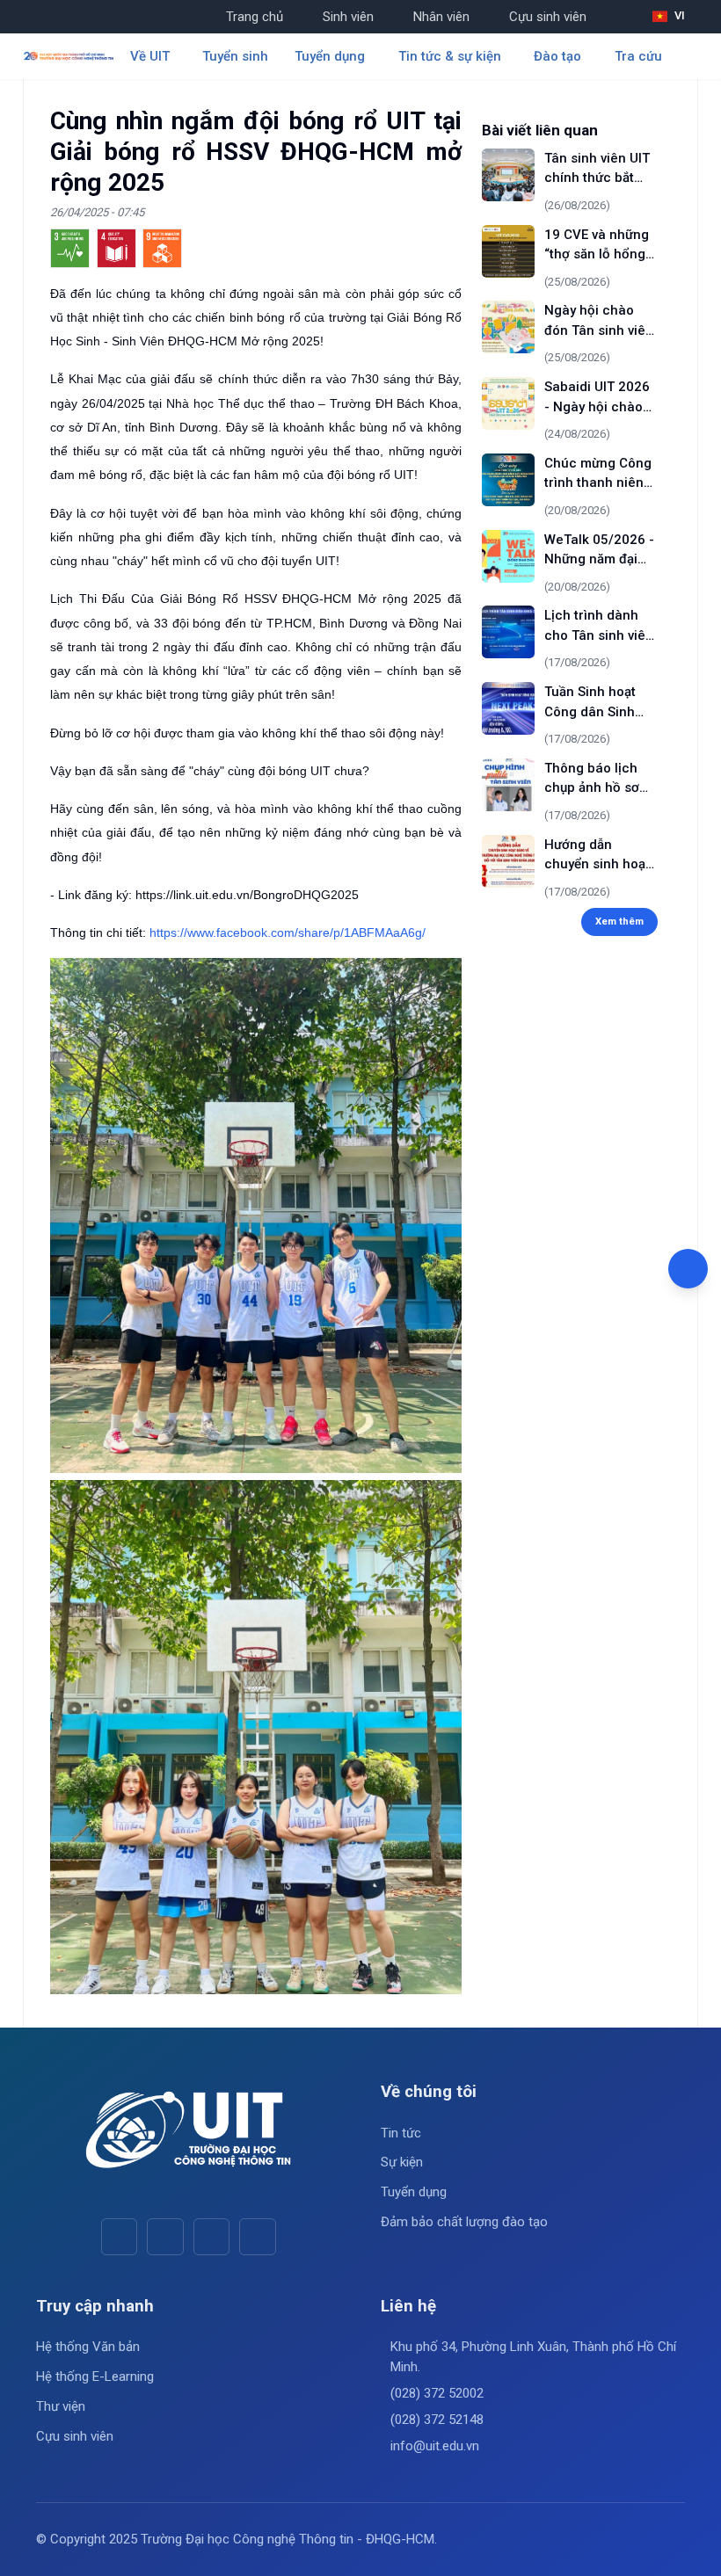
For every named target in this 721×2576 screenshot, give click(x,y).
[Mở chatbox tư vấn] (688, 1269)
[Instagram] (211, 2236)
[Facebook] (119, 2236)
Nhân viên (441, 17)
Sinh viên (348, 17)
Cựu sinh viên (548, 17)
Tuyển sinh (235, 56)
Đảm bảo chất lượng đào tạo (464, 2222)
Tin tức (401, 2133)
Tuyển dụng (414, 2192)
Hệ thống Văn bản (88, 2347)
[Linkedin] (257, 2236)
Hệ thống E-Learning (95, 2376)
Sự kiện (402, 2162)
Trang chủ (255, 17)
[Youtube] (165, 2236)
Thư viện (61, 2406)
